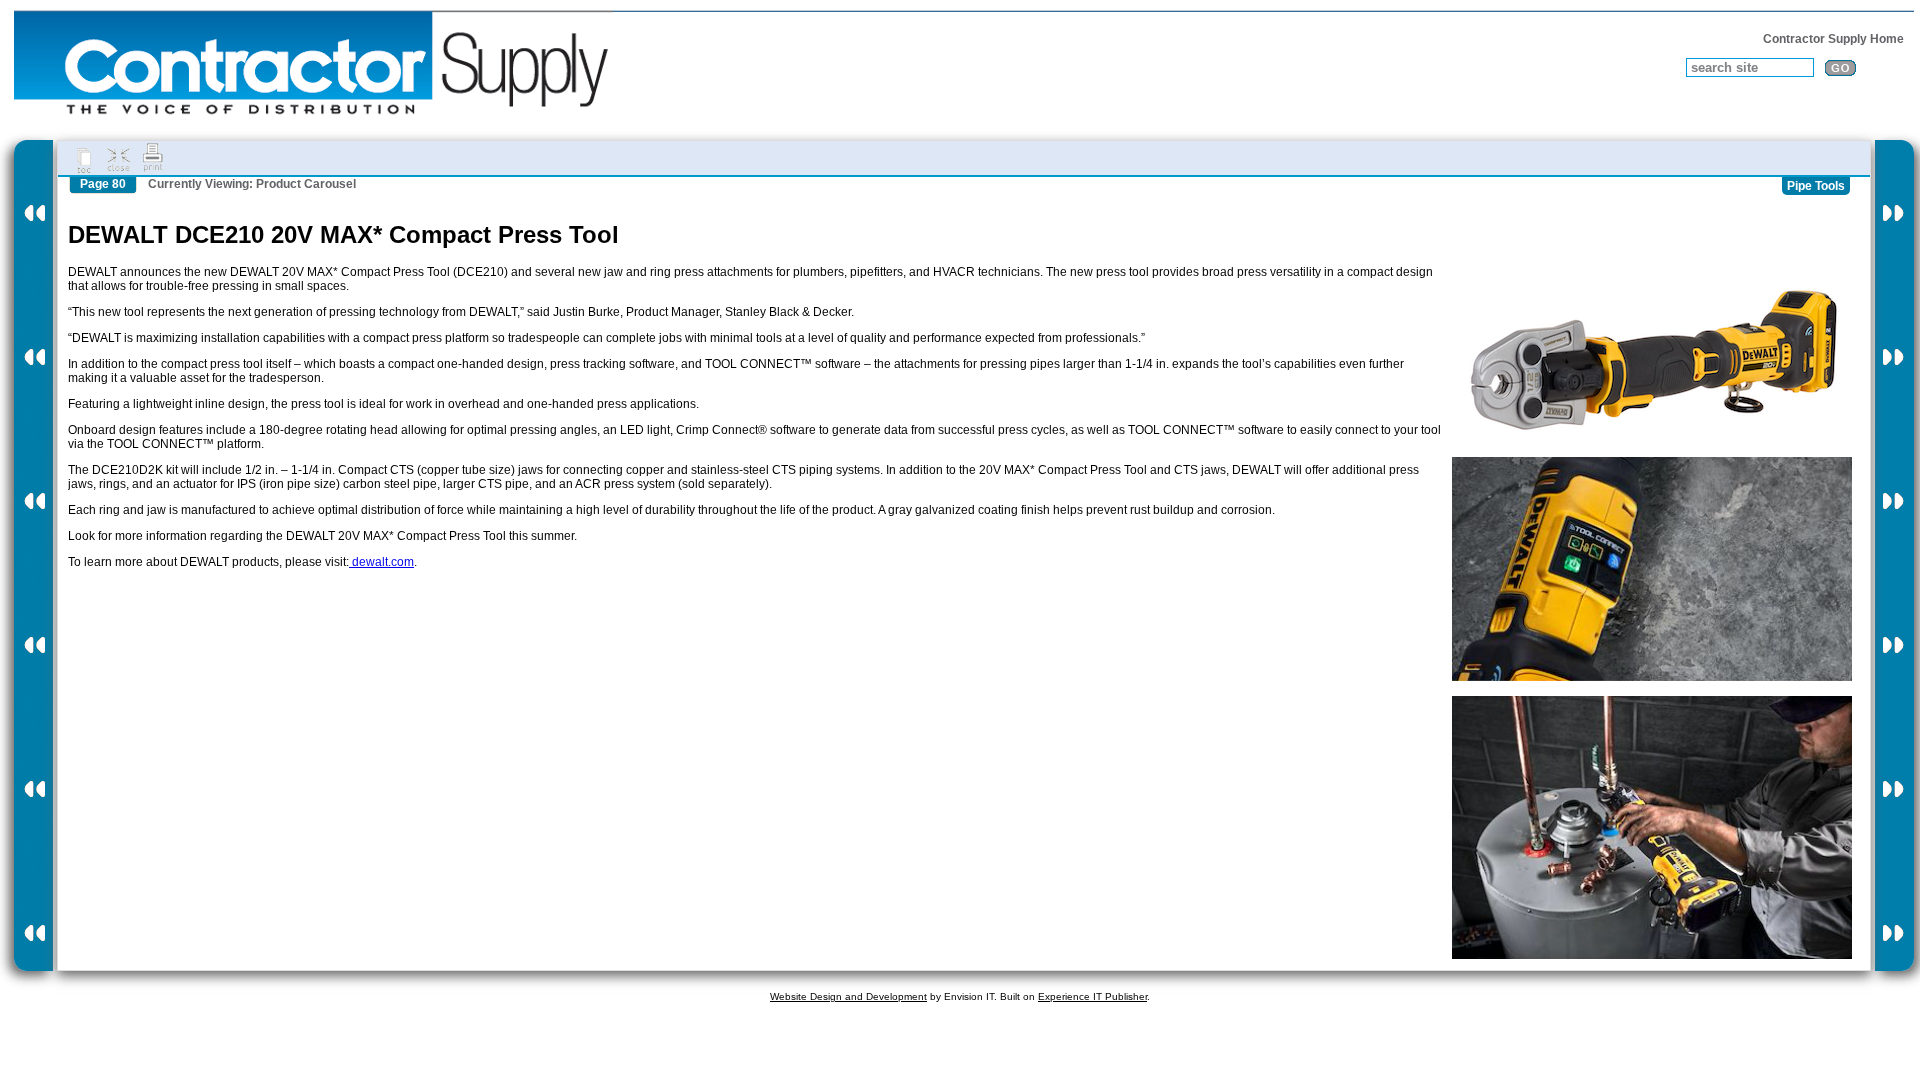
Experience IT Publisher (1092, 996)
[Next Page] (1894, 555)
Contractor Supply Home (1833, 39)
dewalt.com (381, 562)
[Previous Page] (33, 555)
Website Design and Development (848, 996)
